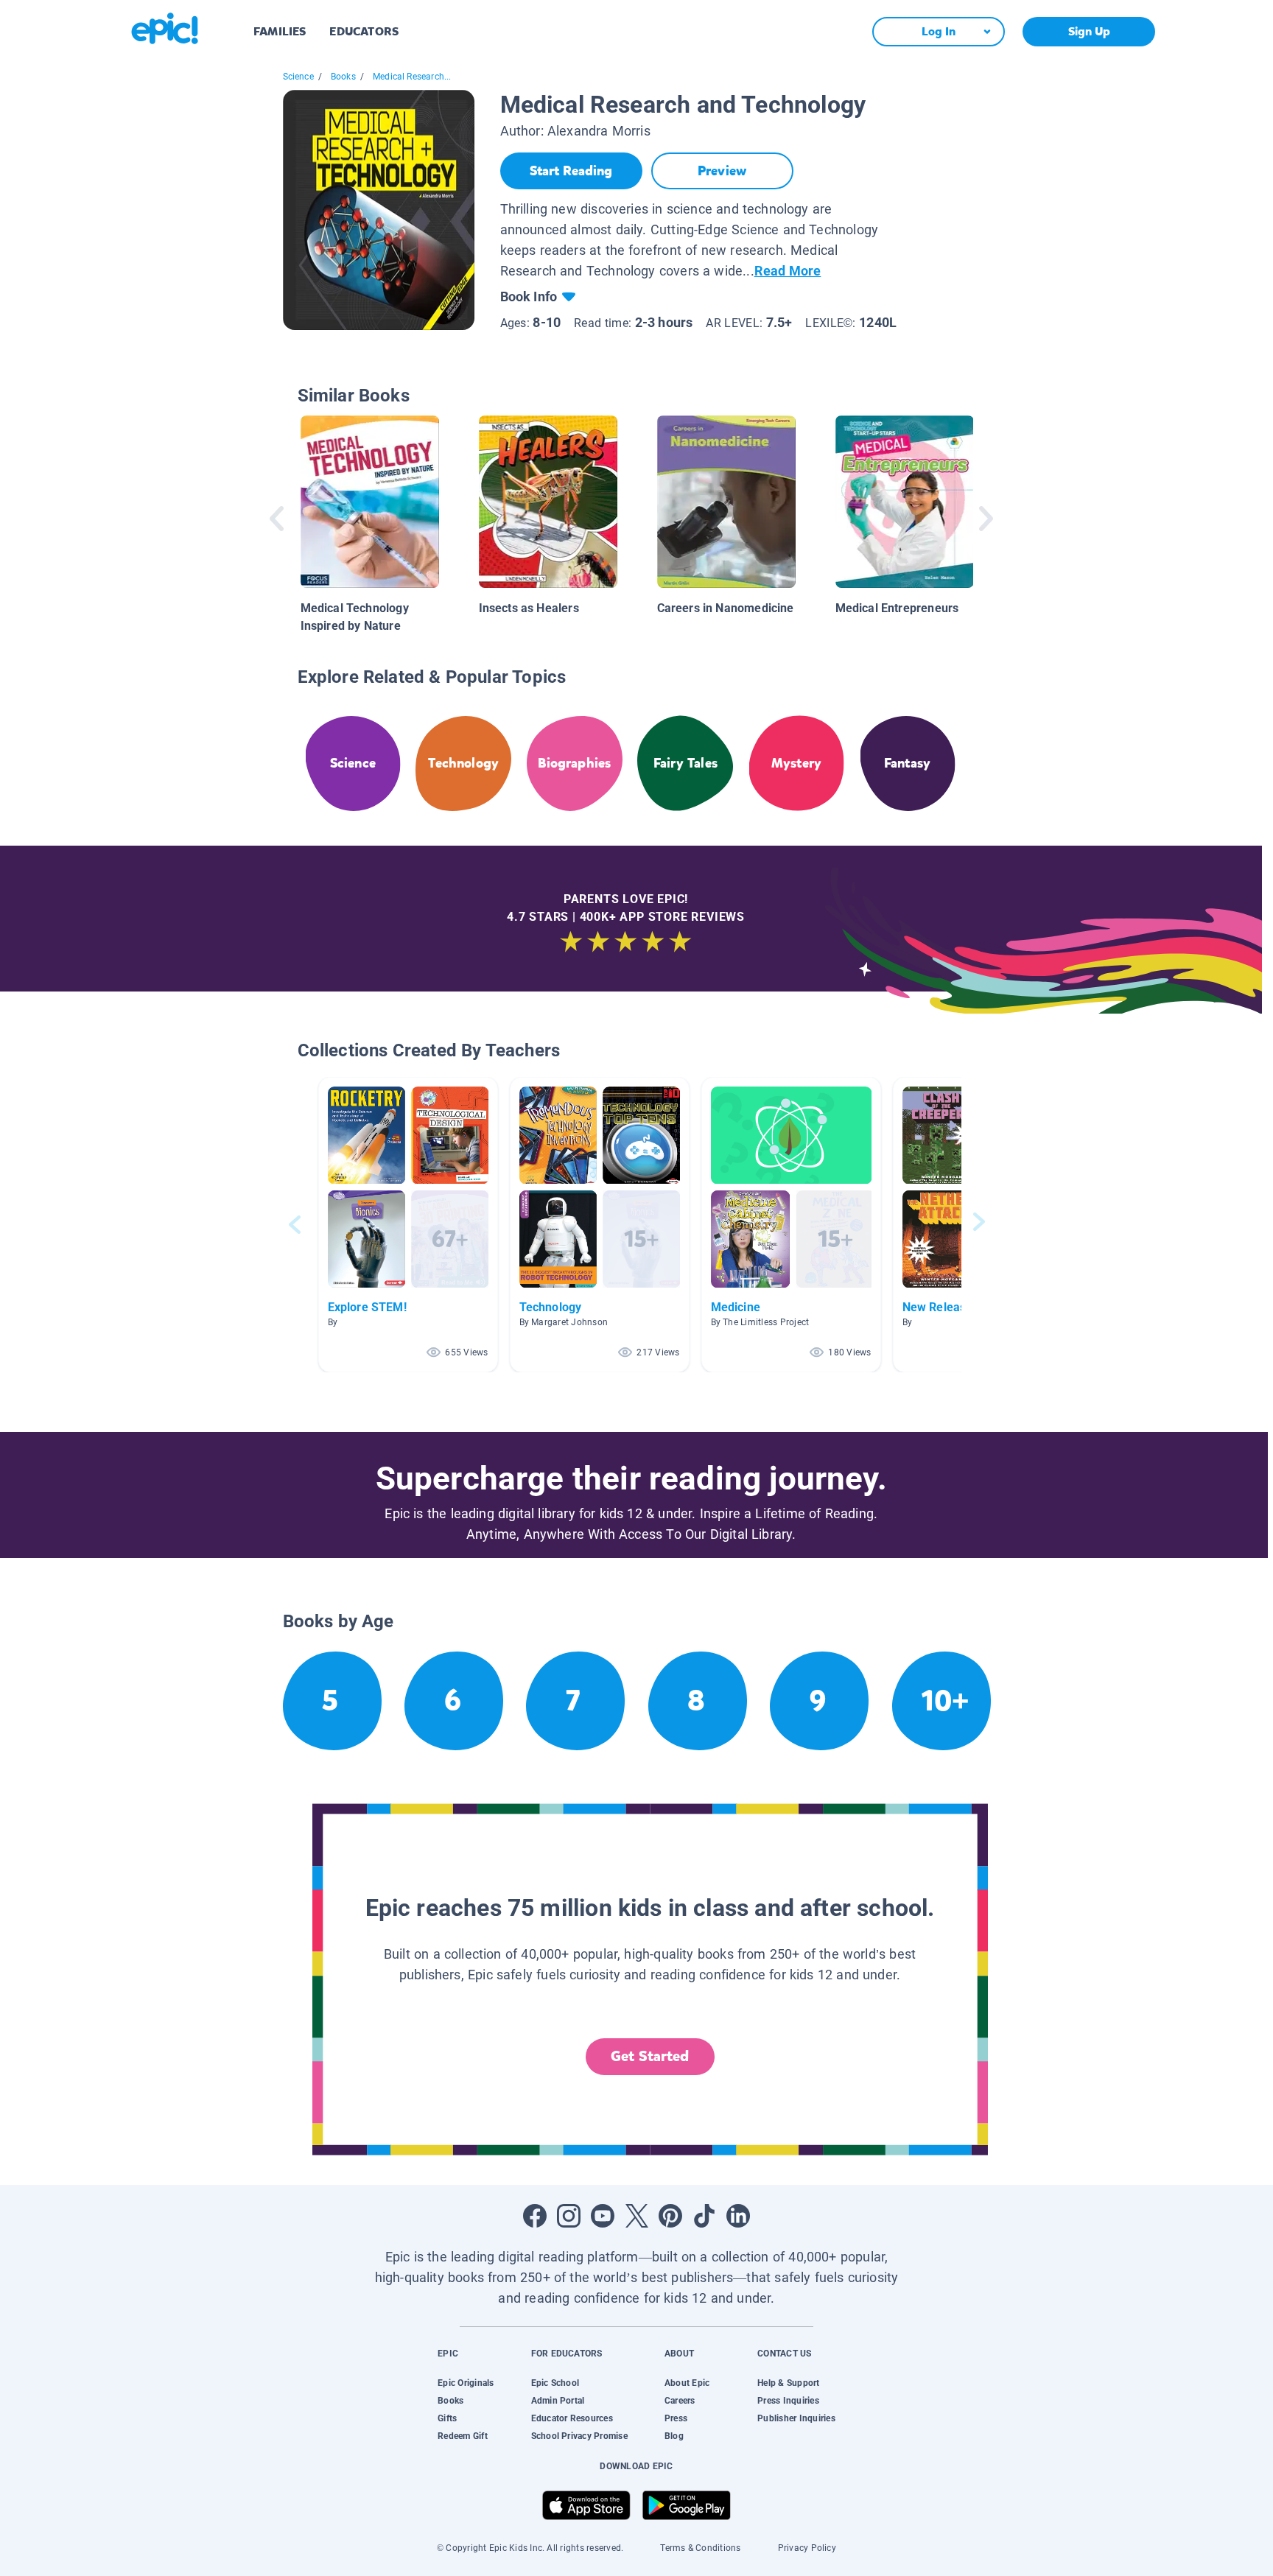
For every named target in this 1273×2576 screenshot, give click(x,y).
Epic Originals (466, 2383)
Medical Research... (412, 77)
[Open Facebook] (535, 2216)
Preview (722, 171)
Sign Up (1089, 31)
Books (343, 77)
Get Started (650, 2056)
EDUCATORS (364, 31)
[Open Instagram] (569, 2216)
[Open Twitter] (636, 2216)
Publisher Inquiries (796, 2418)
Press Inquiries (788, 2401)
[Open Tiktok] (704, 2216)
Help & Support (788, 2383)
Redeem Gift (463, 2436)
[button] (408, 1225)
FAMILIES (280, 31)
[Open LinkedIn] (738, 2216)
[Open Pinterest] (670, 2216)
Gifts (447, 2418)
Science (298, 77)
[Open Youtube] (603, 2216)
